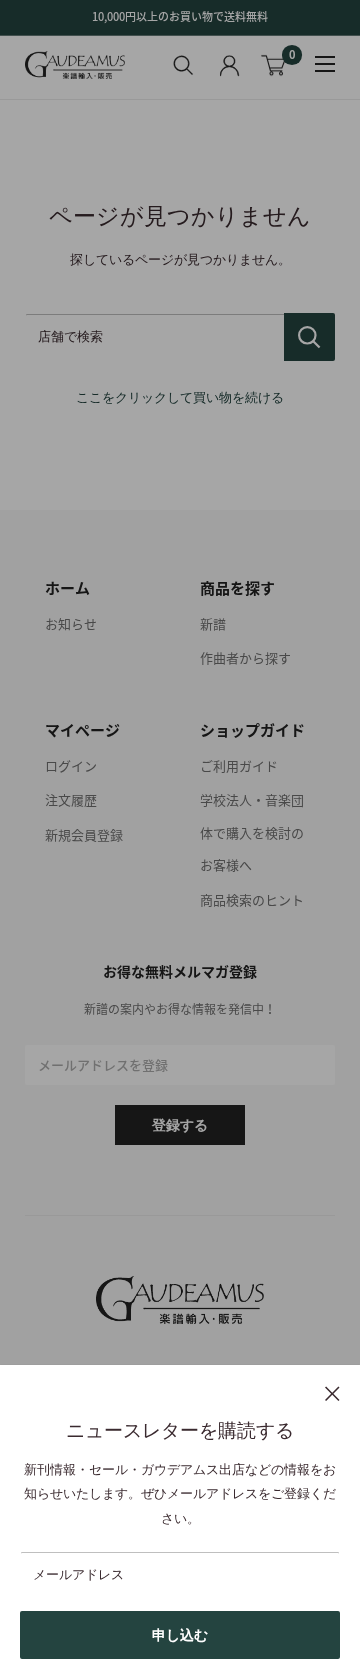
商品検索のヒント (252, 899)
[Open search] (183, 65)
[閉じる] (332, 1393)
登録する (180, 1125)
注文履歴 (71, 799)
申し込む (180, 1635)
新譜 (213, 623)
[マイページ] (229, 65)
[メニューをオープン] (325, 64)
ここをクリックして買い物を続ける (180, 397)
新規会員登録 (84, 834)
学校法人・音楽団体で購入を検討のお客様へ (252, 832)
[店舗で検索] (309, 337)
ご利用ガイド (239, 765)
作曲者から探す (245, 657)
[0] (274, 65)
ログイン (71, 765)
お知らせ (71, 623)
